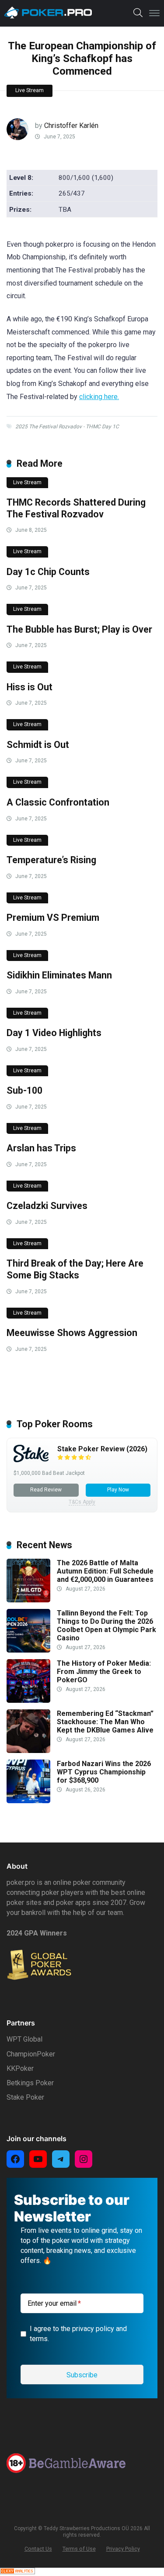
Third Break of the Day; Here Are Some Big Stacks (75, 1269)
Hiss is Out (30, 687)
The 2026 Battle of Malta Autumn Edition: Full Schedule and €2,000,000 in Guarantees (105, 1571)
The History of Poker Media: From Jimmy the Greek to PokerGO (104, 1672)
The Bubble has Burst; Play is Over (79, 629)
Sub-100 (24, 1090)
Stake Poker (25, 2097)
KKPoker (20, 2068)
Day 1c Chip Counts (48, 572)
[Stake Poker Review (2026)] (31, 1460)
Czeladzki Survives (47, 1206)
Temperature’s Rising (51, 860)
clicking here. (99, 397)
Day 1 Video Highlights (54, 1033)
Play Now (118, 1490)
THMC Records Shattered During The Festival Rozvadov (76, 508)
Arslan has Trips (41, 1148)
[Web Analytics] (17, 2572)
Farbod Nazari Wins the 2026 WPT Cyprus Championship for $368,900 (104, 1772)
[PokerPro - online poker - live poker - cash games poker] (48, 12)
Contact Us (38, 2549)
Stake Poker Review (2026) (102, 1449)
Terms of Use (79, 2549)
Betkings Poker (30, 2083)
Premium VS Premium (53, 918)
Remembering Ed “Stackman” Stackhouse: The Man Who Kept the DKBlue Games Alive (105, 1722)
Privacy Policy (123, 2549)
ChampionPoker (31, 2054)
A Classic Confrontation (58, 802)
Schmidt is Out (38, 745)
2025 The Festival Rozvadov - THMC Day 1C (67, 427)
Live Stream (30, 90)
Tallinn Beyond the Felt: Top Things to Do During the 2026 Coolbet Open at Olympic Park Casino (106, 1626)
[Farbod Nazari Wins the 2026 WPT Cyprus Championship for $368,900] (28, 1801)
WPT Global (24, 2039)
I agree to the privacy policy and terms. (78, 2334)
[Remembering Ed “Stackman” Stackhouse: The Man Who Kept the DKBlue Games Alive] (28, 1751)
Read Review (46, 1490)
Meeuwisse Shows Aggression (72, 1333)
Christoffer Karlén (71, 126)
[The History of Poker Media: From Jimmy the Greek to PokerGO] (28, 1700)
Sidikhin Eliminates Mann (59, 975)
